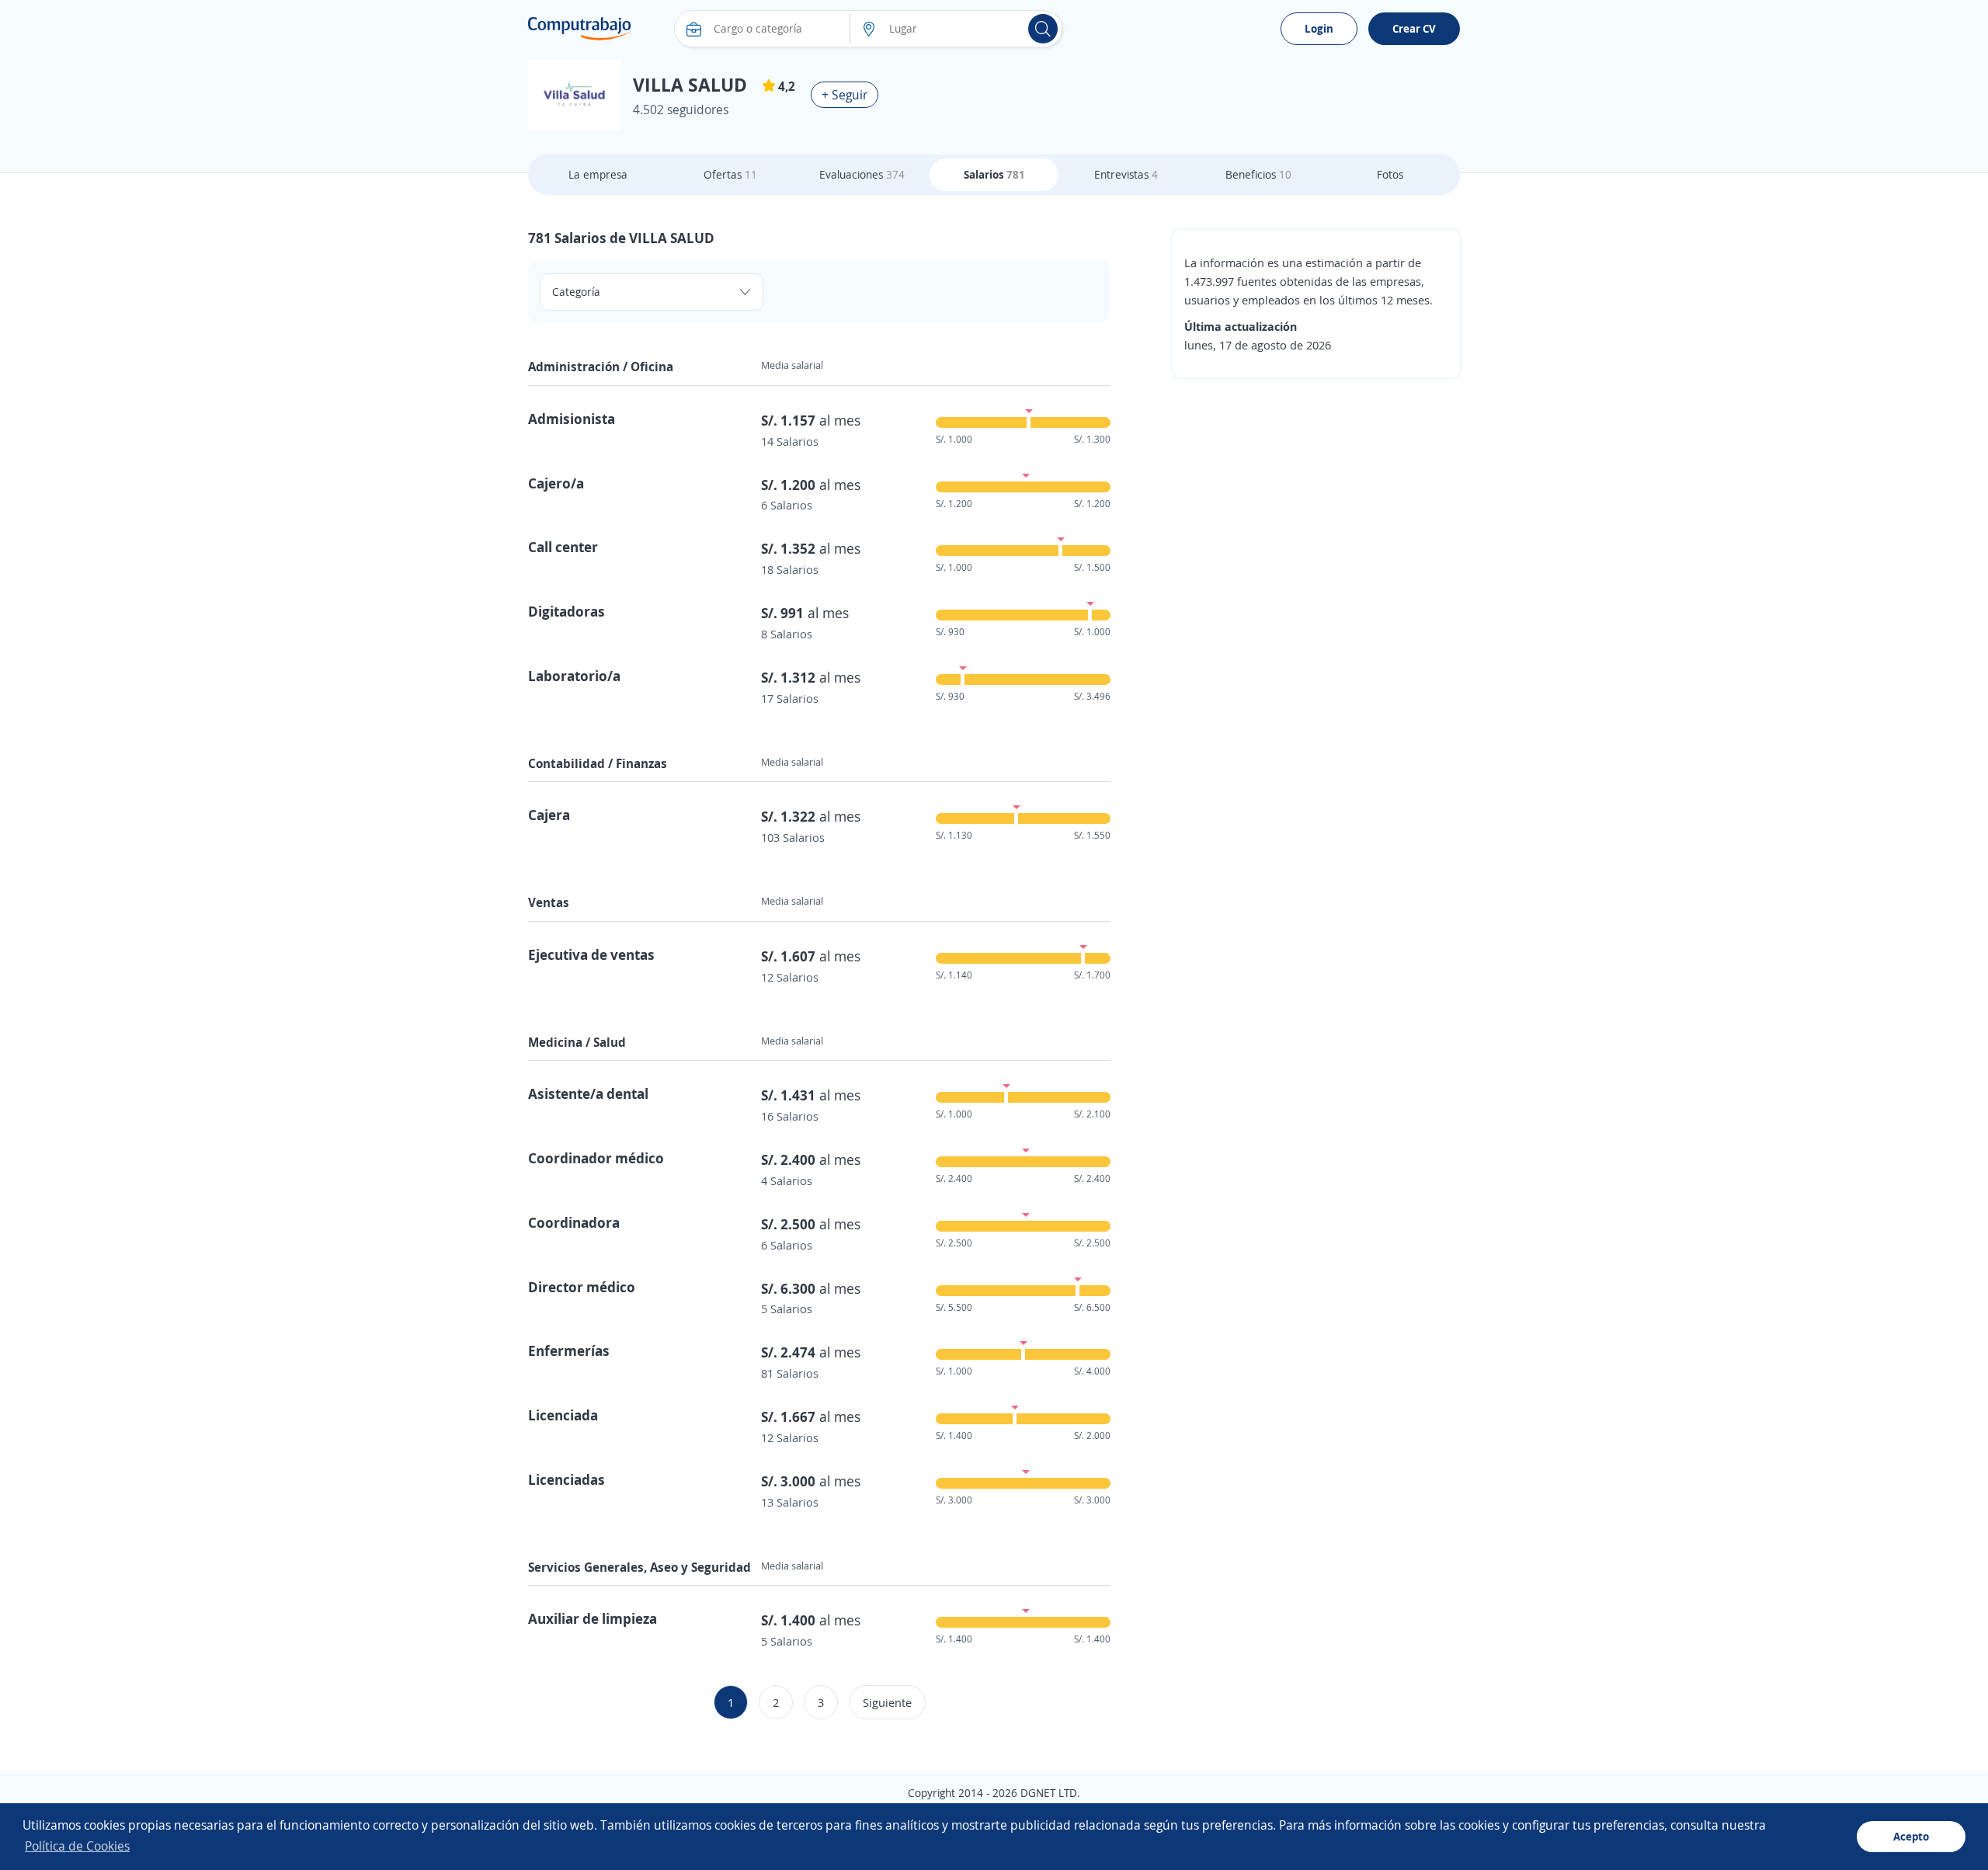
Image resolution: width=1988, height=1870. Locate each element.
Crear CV (1414, 28)
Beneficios (1258, 174)
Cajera (549, 815)
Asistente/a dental (588, 1093)
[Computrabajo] (580, 29)
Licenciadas (567, 1479)
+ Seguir (845, 95)
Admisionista (572, 419)
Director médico (582, 1287)
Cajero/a (556, 483)
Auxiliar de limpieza (593, 1618)
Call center (563, 547)
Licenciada (563, 1415)
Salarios (994, 174)
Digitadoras (567, 611)
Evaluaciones (862, 174)
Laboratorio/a (574, 676)
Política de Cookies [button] (77, 1846)
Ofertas (730, 174)
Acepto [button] (1911, 1836)
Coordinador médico (596, 1158)
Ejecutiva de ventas (591, 954)
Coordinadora (574, 1222)
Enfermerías (569, 1350)
